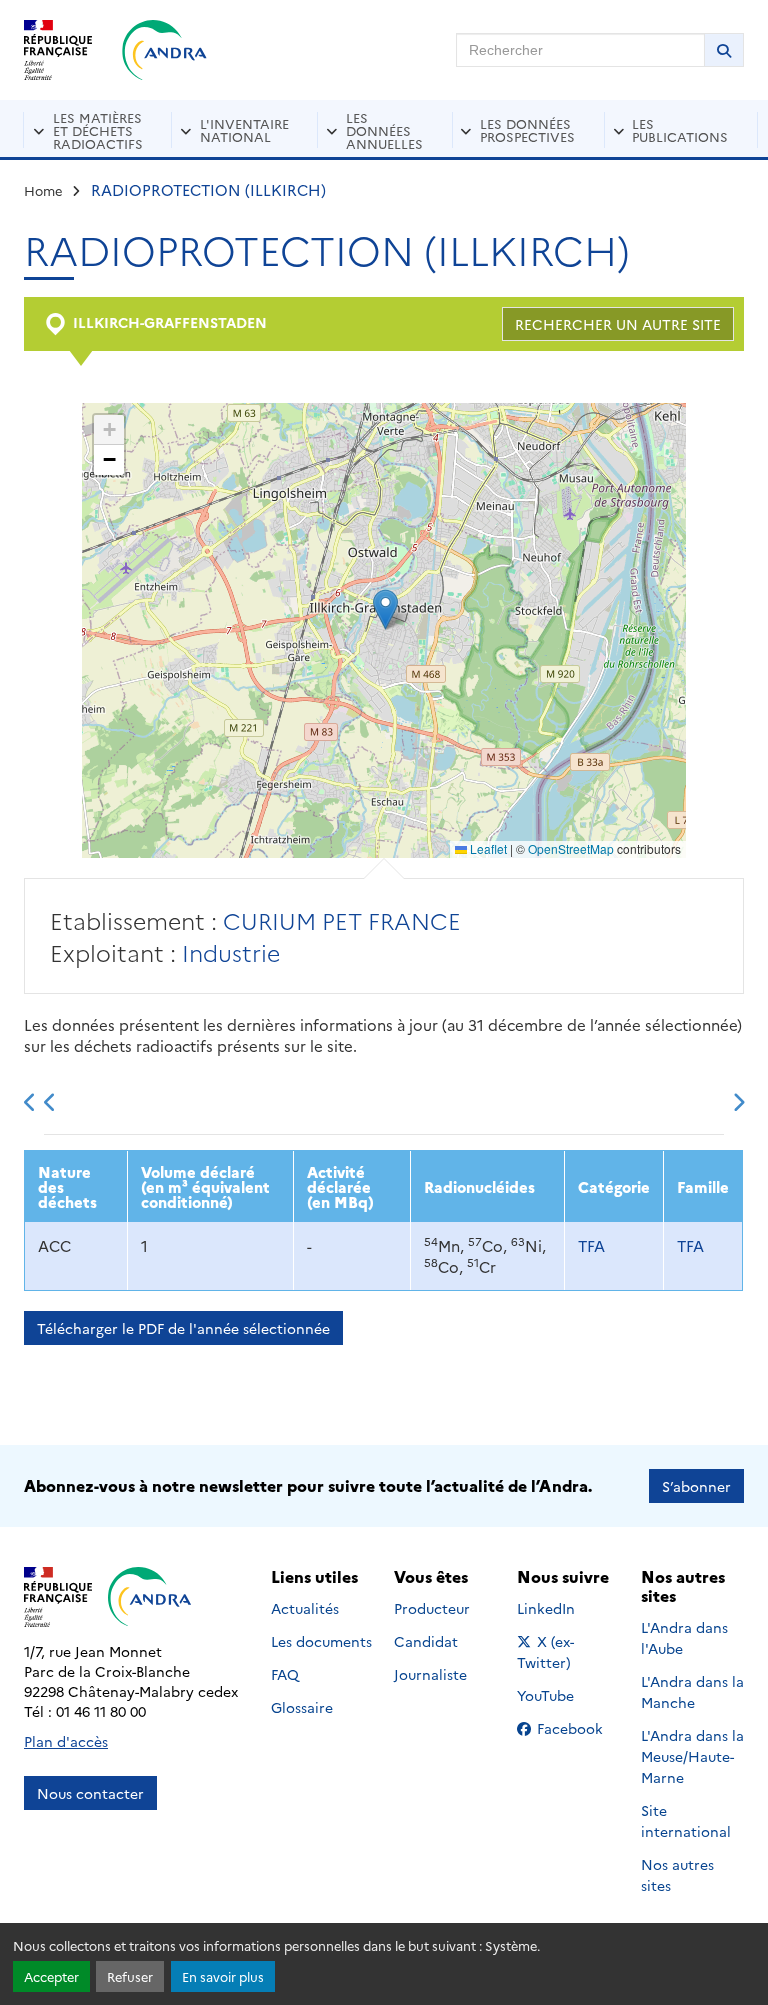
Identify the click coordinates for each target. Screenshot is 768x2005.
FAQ (285, 1674)
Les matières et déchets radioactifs (98, 130)
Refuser (130, 1976)
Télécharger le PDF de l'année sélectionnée (183, 1328)
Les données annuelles (384, 130)
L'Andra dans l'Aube (684, 1637)
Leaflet (487, 848)
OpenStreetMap (571, 848)
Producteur (432, 1608)
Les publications (680, 129)
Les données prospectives (527, 129)
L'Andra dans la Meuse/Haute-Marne (692, 1756)
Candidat (426, 1641)
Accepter (51, 1976)
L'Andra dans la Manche (692, 1691)
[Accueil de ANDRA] (164, 50)
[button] (385, 609)
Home (43, 190)
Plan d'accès (66, 1741)
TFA (591, 1245)
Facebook (576, 1728)
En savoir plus (223, 1976)
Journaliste (430, 1674)
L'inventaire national (244, 129)
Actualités (305, 1608)
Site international (686, 1820)
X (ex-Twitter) (568, 1651)
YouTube (567, 1695)
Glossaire (302, 1707)
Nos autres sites (677, 1874)
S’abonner (696, 1486)
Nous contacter (90, 1793)
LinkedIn (567, 1608)
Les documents (321, 1641)
